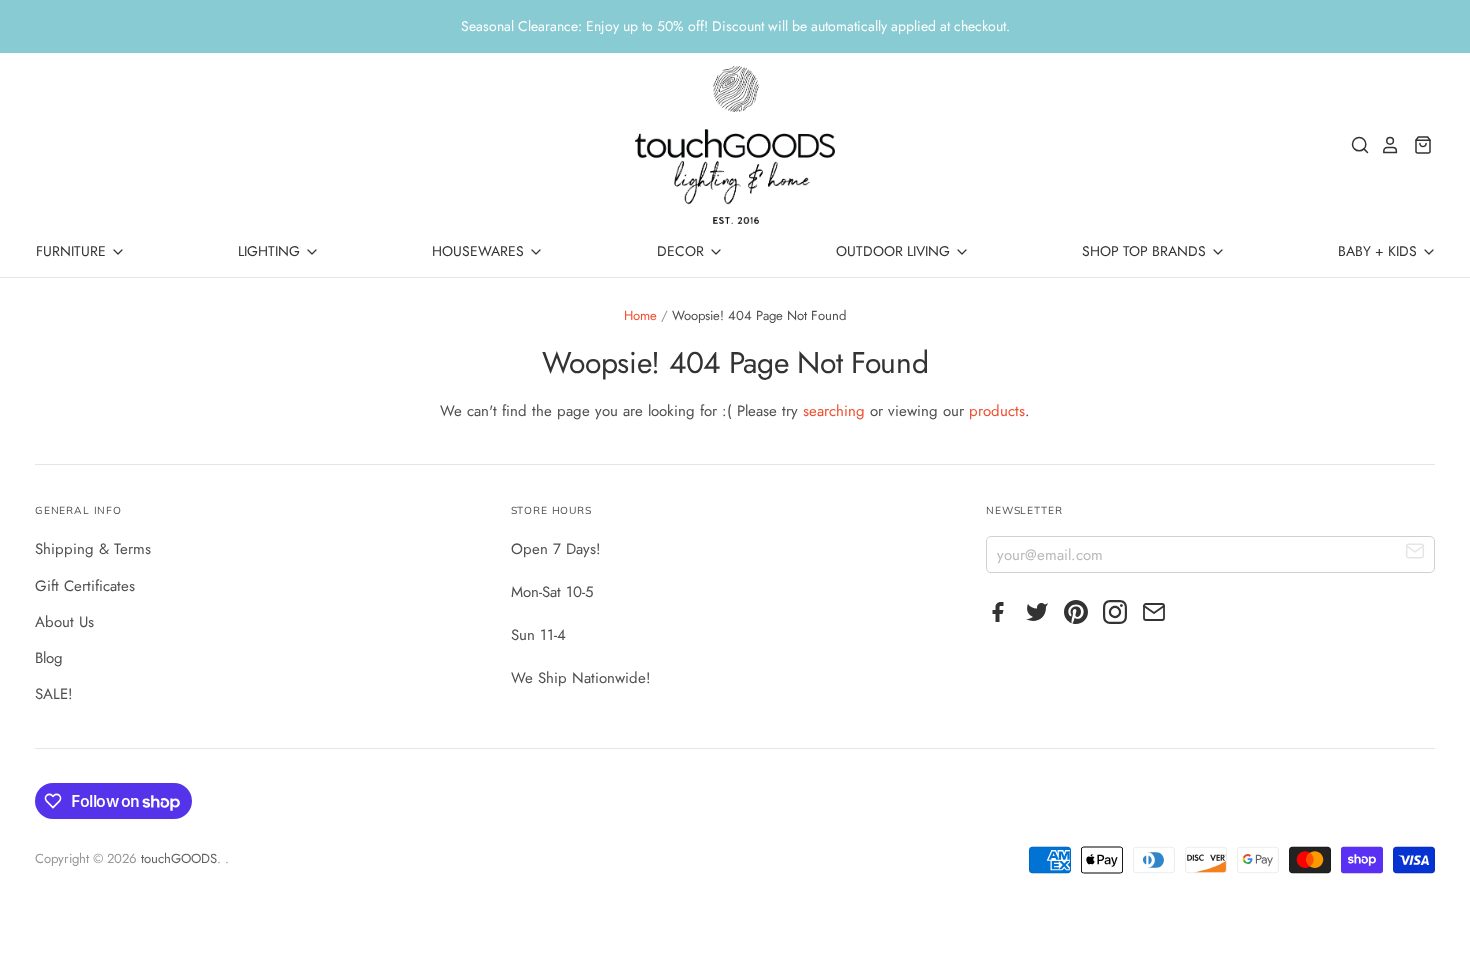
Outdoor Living (895, 251)
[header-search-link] (1355, 145)
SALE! (54, 694)
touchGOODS (179, 858)
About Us (64, 622)
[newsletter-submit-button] (1415, 553)
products (997, 411)
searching (834, 411)
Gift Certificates (85, 586)
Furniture (73, 251)
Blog (49, 658)
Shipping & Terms (93, 549)
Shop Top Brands (1146, 251)
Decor (682, 251)
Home (640, 315)
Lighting (271, 251)
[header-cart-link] (1417, 145)
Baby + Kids (1379, 251)
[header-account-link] (1385, 145)
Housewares (480, 251)
